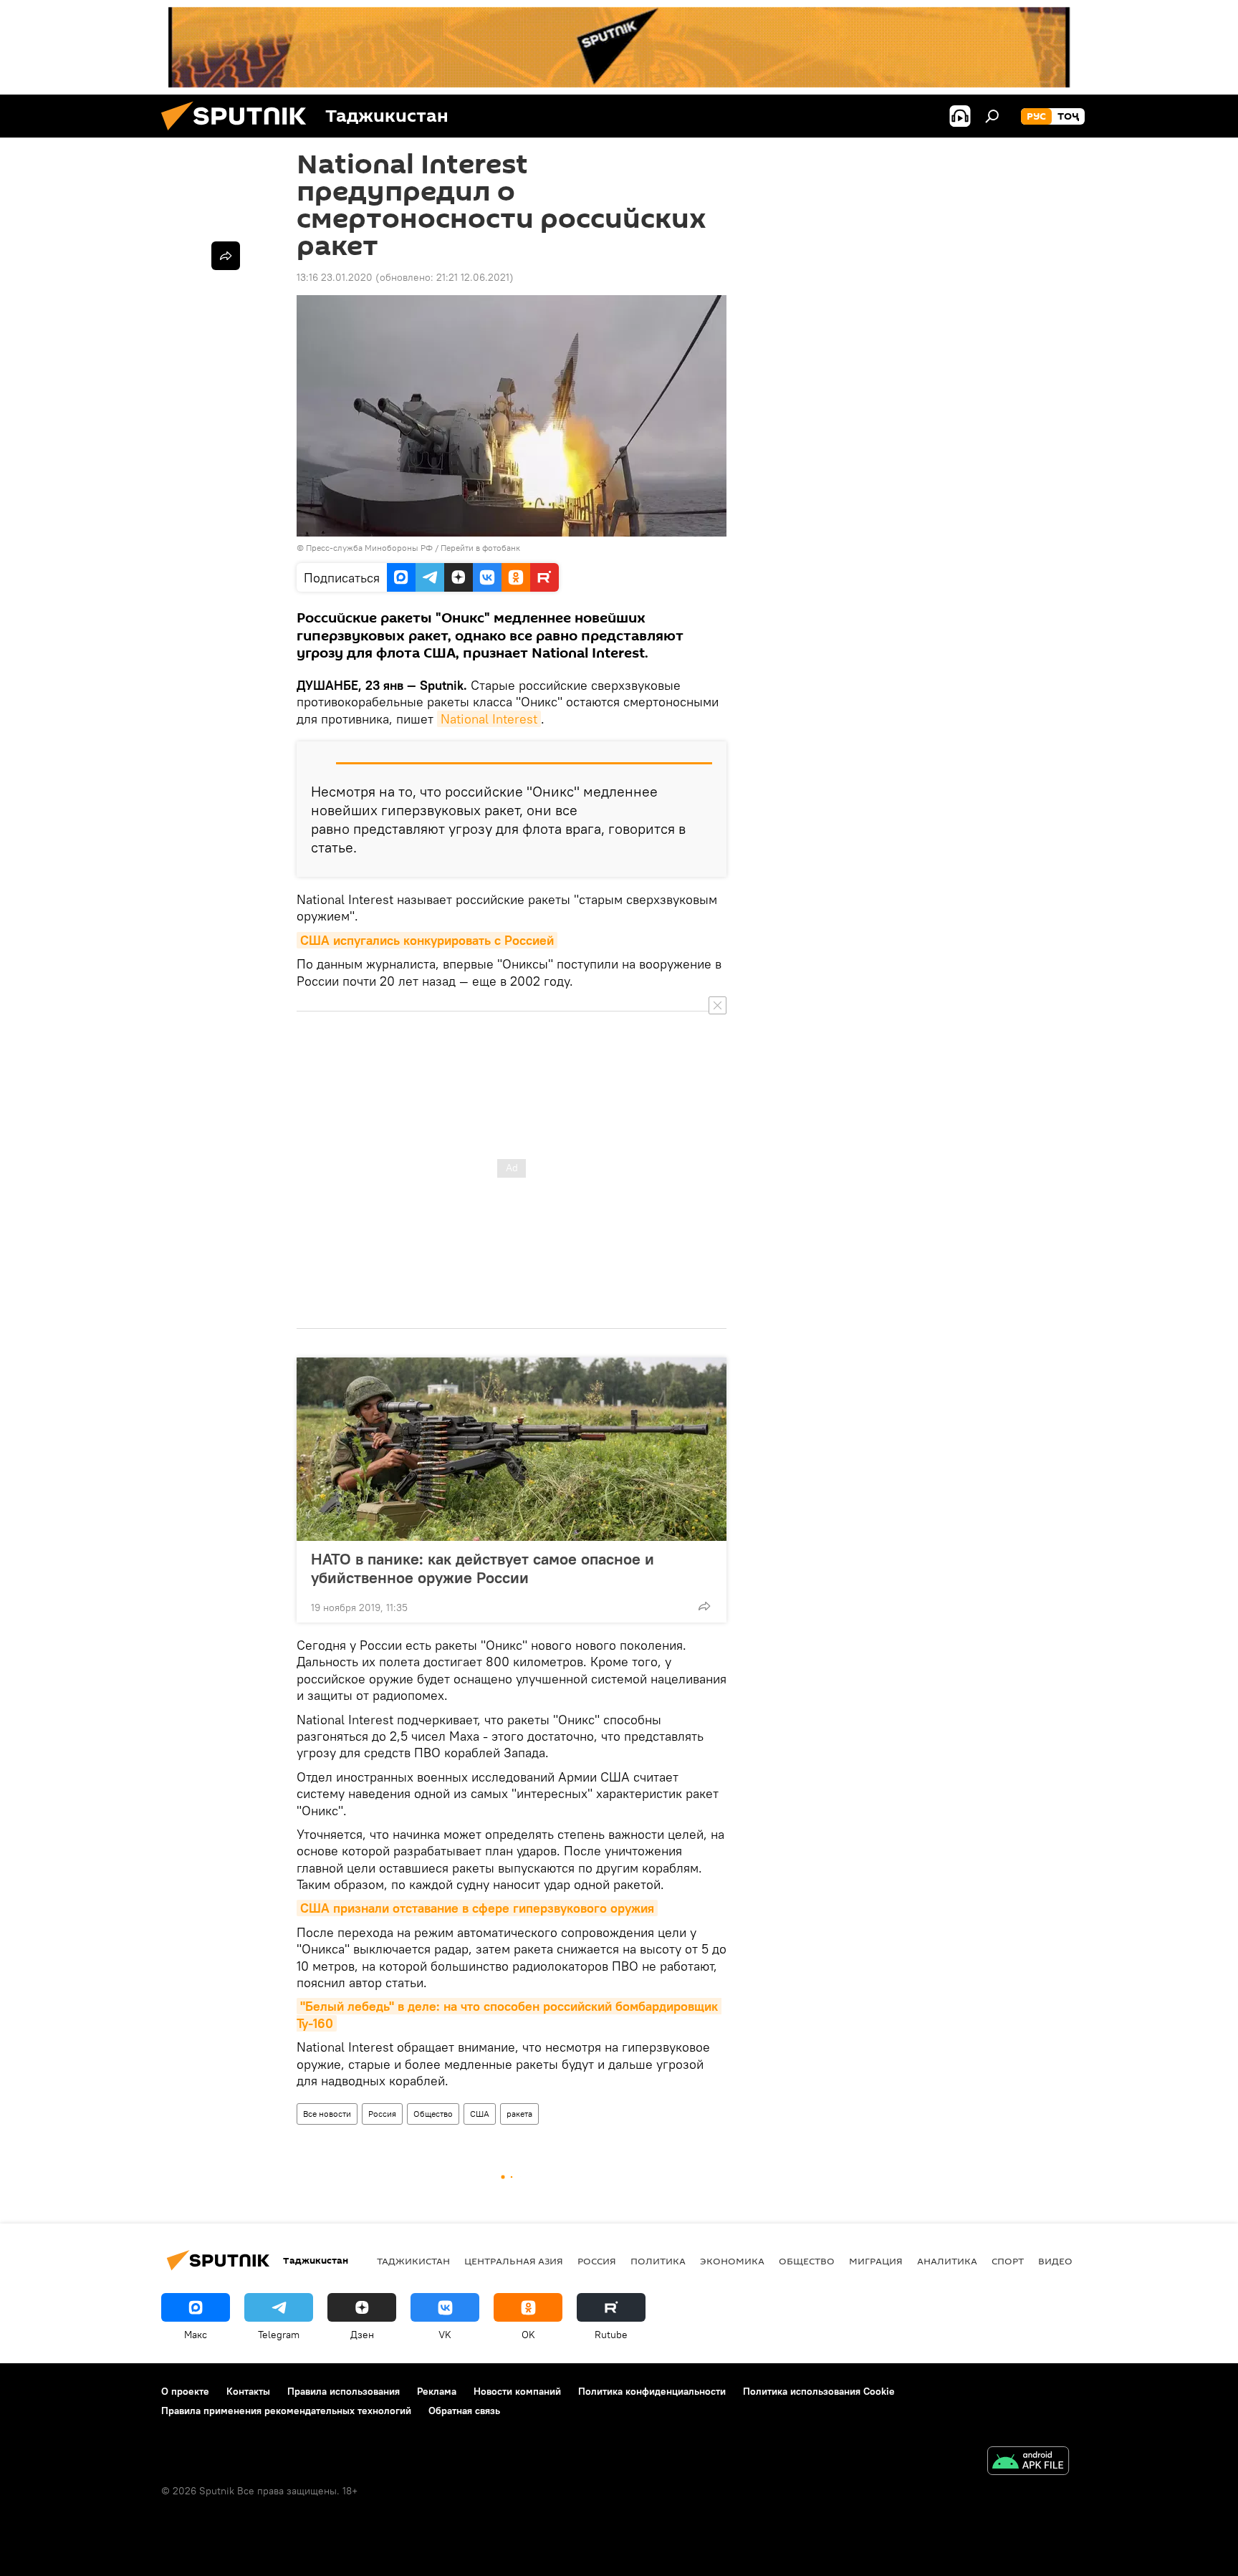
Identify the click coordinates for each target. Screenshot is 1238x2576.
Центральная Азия (514, 2261)
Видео (1055, 2261)
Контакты (248, 2391)
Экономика (732, 2261)
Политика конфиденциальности (652, 2391)
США (480, 2114)
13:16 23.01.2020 (335, 277)
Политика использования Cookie (819, 2391)
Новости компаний (517, 2391)
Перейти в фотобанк (480, 548)
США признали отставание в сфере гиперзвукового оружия (477, 1908)
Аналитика (947, 2261)
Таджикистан (413, 2261)
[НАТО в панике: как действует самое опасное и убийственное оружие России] (512, 1449)
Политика (658, 2261)
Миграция (876, 2261)
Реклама (437, 2391)
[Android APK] (1028, 2462)
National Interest (489, 719)
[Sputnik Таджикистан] (239, 134)
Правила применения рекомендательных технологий (286, 2411)
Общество (433, 2114)
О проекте (185, 2391)
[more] (704, 1606)
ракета (519, 2114)
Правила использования (344, 2391)
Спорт (1008, 2261)
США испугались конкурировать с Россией (427, 940)
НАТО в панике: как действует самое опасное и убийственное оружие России (483, 1568)
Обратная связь (464, 2411)
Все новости (327, 2114)
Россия (382, 2114)
